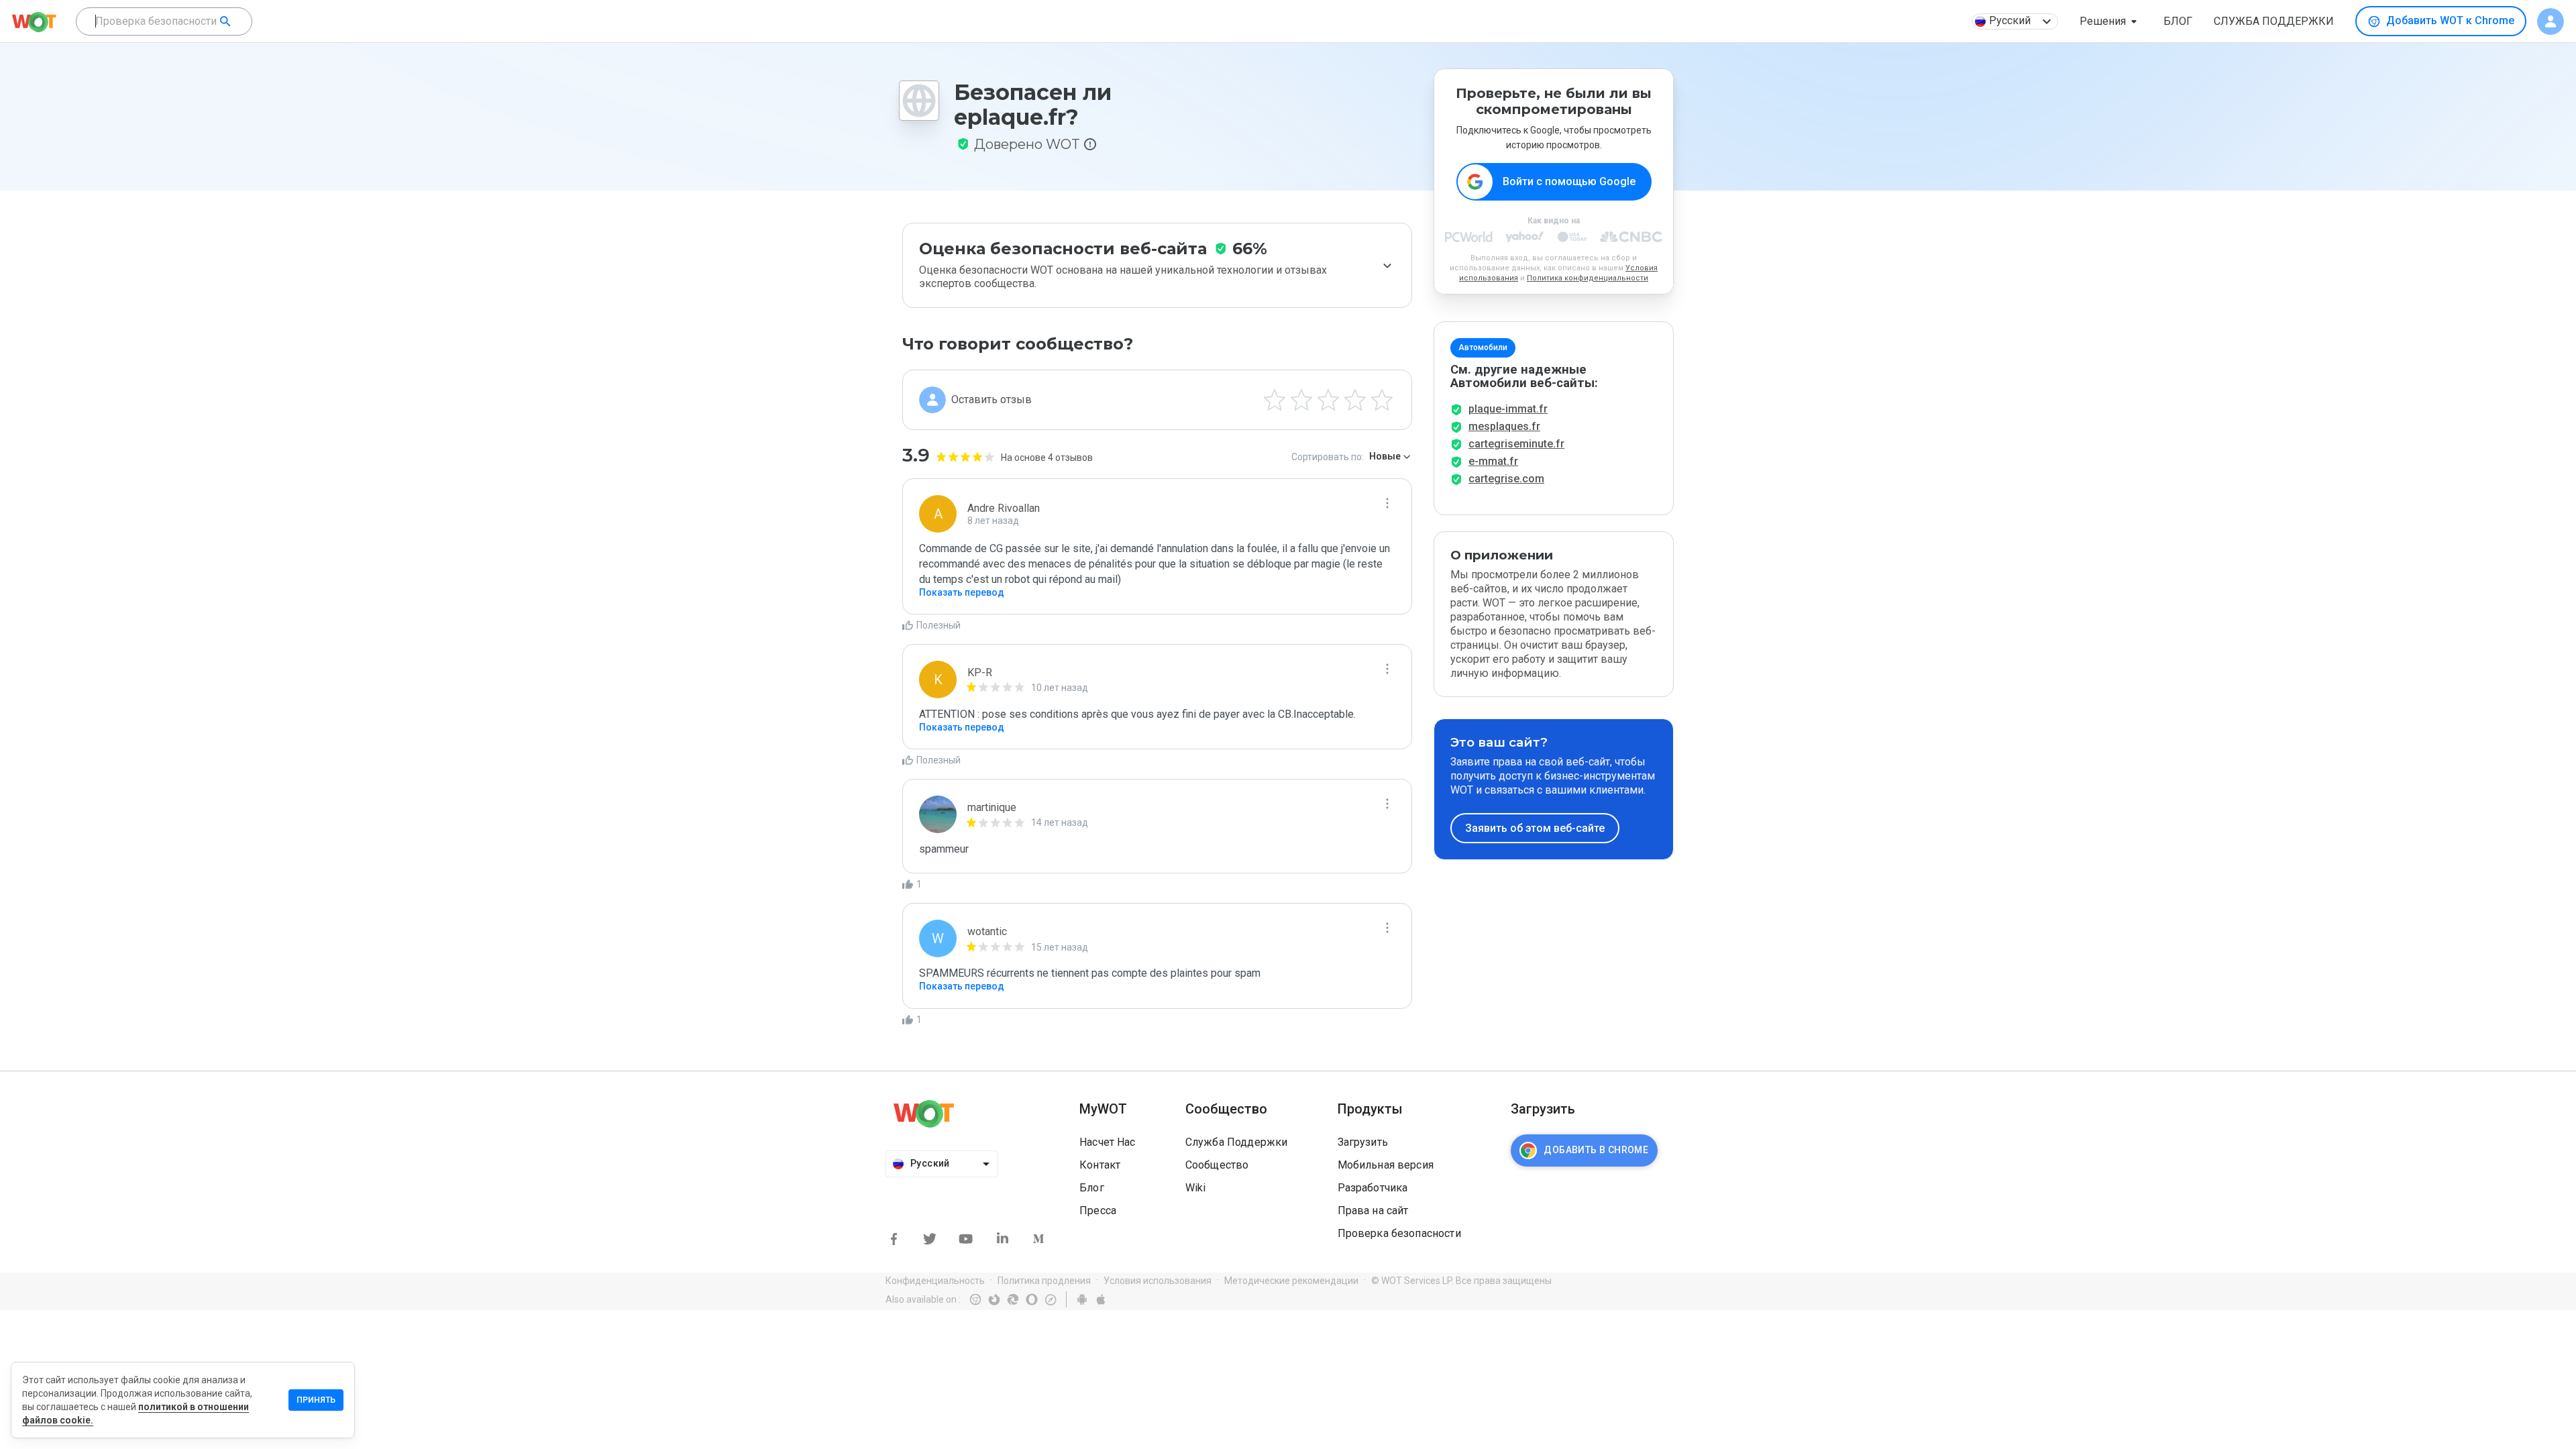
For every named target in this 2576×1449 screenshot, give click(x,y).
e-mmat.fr (1493, 461)
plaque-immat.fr (1508, 409)
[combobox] (164, 21)
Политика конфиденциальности (1588, 278)
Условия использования (1158, 1281)
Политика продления (1044, 1281)
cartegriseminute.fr (1516, 444)
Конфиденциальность (935, 1281)
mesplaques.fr (1504, 426)
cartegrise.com (1506, 479)
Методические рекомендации (1291, 1281)
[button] (2111, 21)
